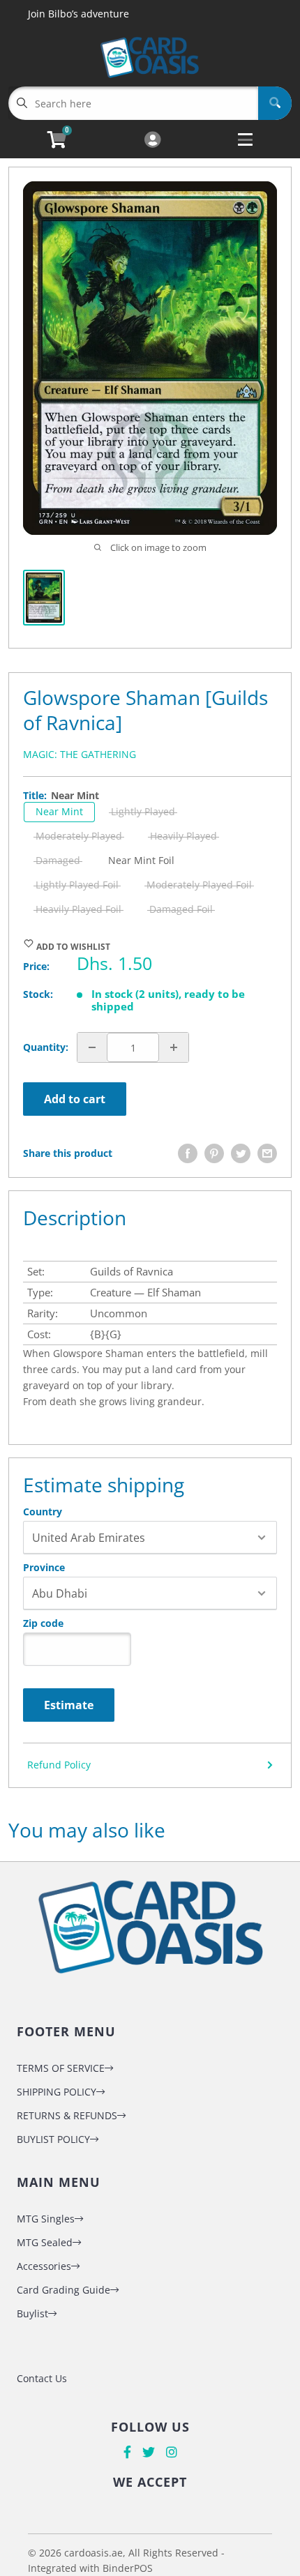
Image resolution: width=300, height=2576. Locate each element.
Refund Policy (59, 1765)
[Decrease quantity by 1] (92, 1047)
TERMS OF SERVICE (61, 2068)
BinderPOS (128, 2568)
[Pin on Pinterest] (214, 1153)
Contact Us (42, 2378)
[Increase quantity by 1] (174, 1047)
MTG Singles (46, 2219)
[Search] (275, 103)
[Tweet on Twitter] (241, 1153)
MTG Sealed (45, 2242)
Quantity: (46, 1047)
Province (44, 1568)
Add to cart (75, 1099)
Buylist (32, 2313)
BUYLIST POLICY (53, 2139)
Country (43, 1512)
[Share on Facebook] (188, 1153)
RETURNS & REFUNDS (67, 2115)
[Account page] (152, 141)
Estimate (69, 1705)
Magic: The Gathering (80, 754)
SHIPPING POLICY (57, 2092)
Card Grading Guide (63, 2290)
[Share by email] (267, 1153)
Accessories (44, 2266)
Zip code (43, 1623)
